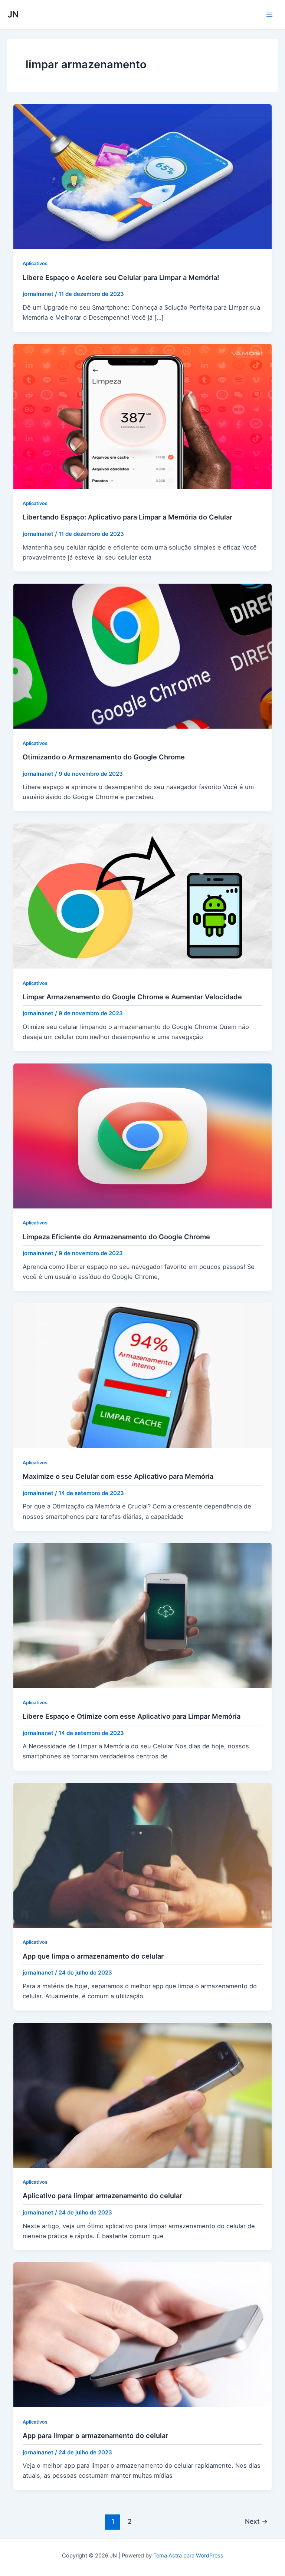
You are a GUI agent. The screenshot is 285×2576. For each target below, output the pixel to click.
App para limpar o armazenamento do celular (95, 2435)
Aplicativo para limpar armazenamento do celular (102, 2196)
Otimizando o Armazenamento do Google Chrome (104, 757)
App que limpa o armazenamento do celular (93, 1956)
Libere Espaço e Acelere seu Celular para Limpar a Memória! (121, 277)
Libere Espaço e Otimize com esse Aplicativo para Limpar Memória (132, 1716)
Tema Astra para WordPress (188, 2556)
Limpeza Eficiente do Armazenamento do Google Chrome (116, 1237)
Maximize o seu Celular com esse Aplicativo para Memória (118, 1476)
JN (13, 14)
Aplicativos (35, 263)
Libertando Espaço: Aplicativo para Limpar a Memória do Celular (127, 517)
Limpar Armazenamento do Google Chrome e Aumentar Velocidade (132, 997)
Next (256, 2521)
